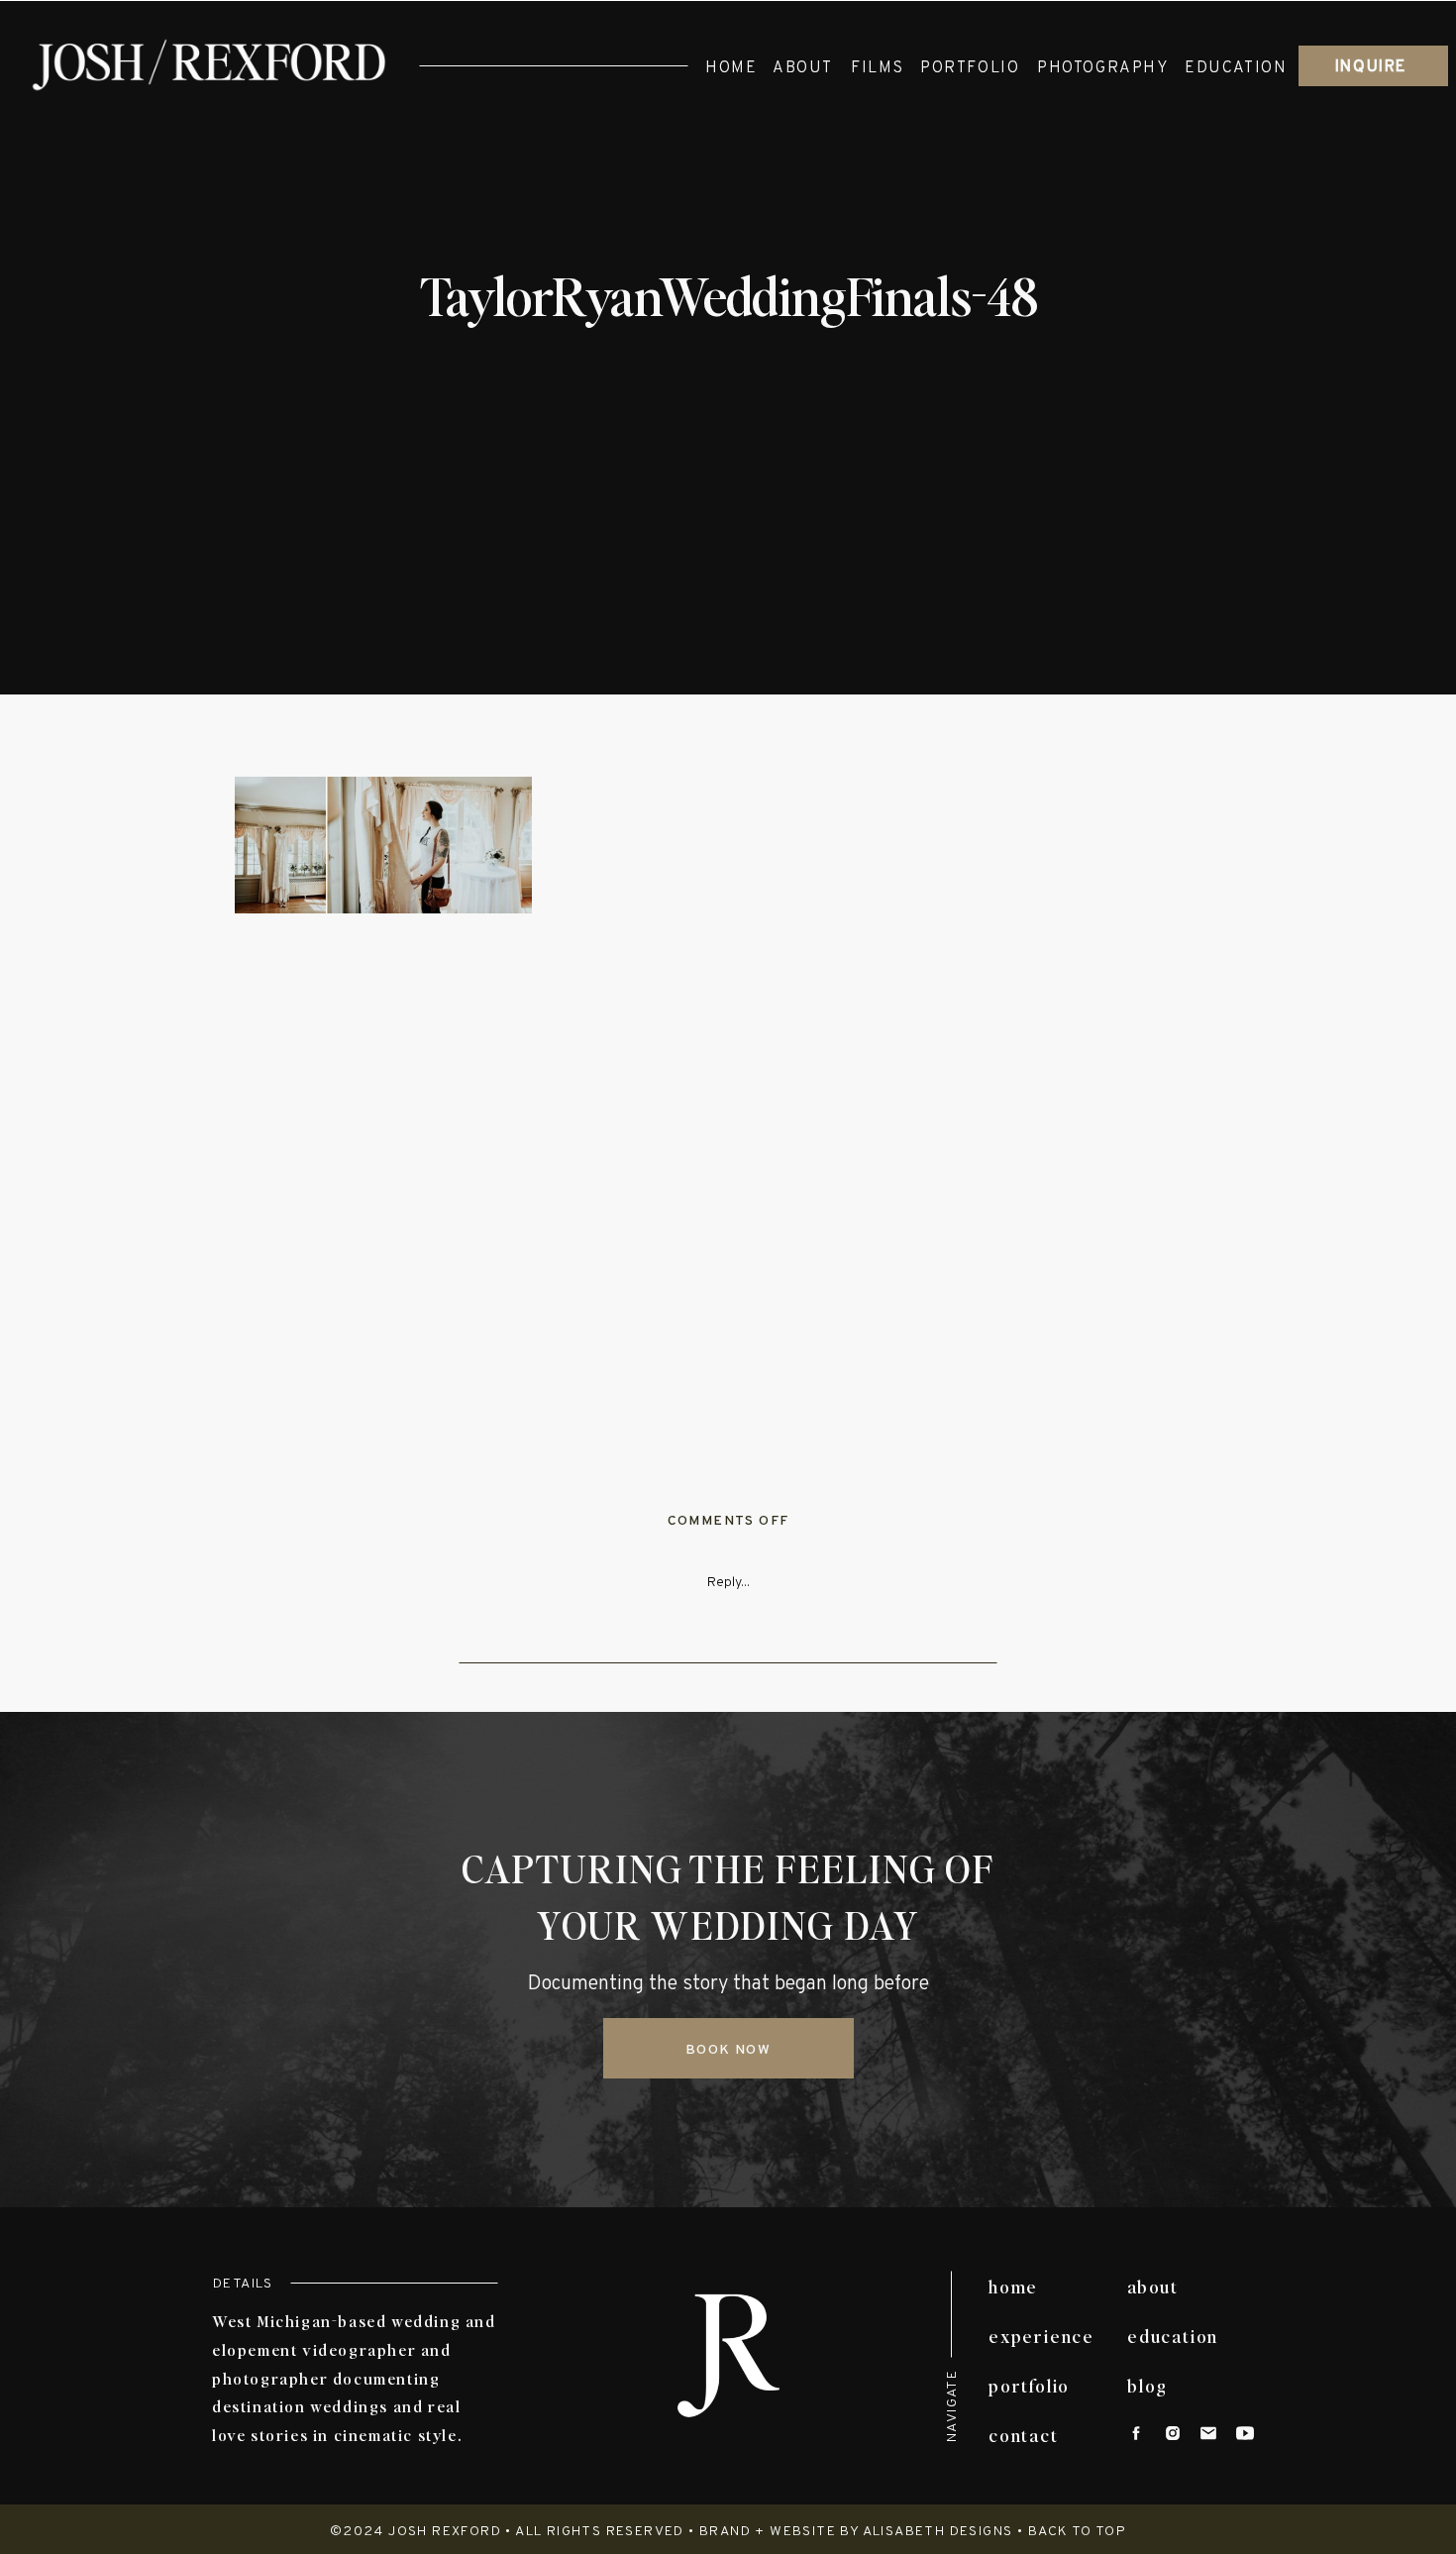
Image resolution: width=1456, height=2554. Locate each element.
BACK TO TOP (1077, 2532)
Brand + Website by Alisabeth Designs (856, 2532)
